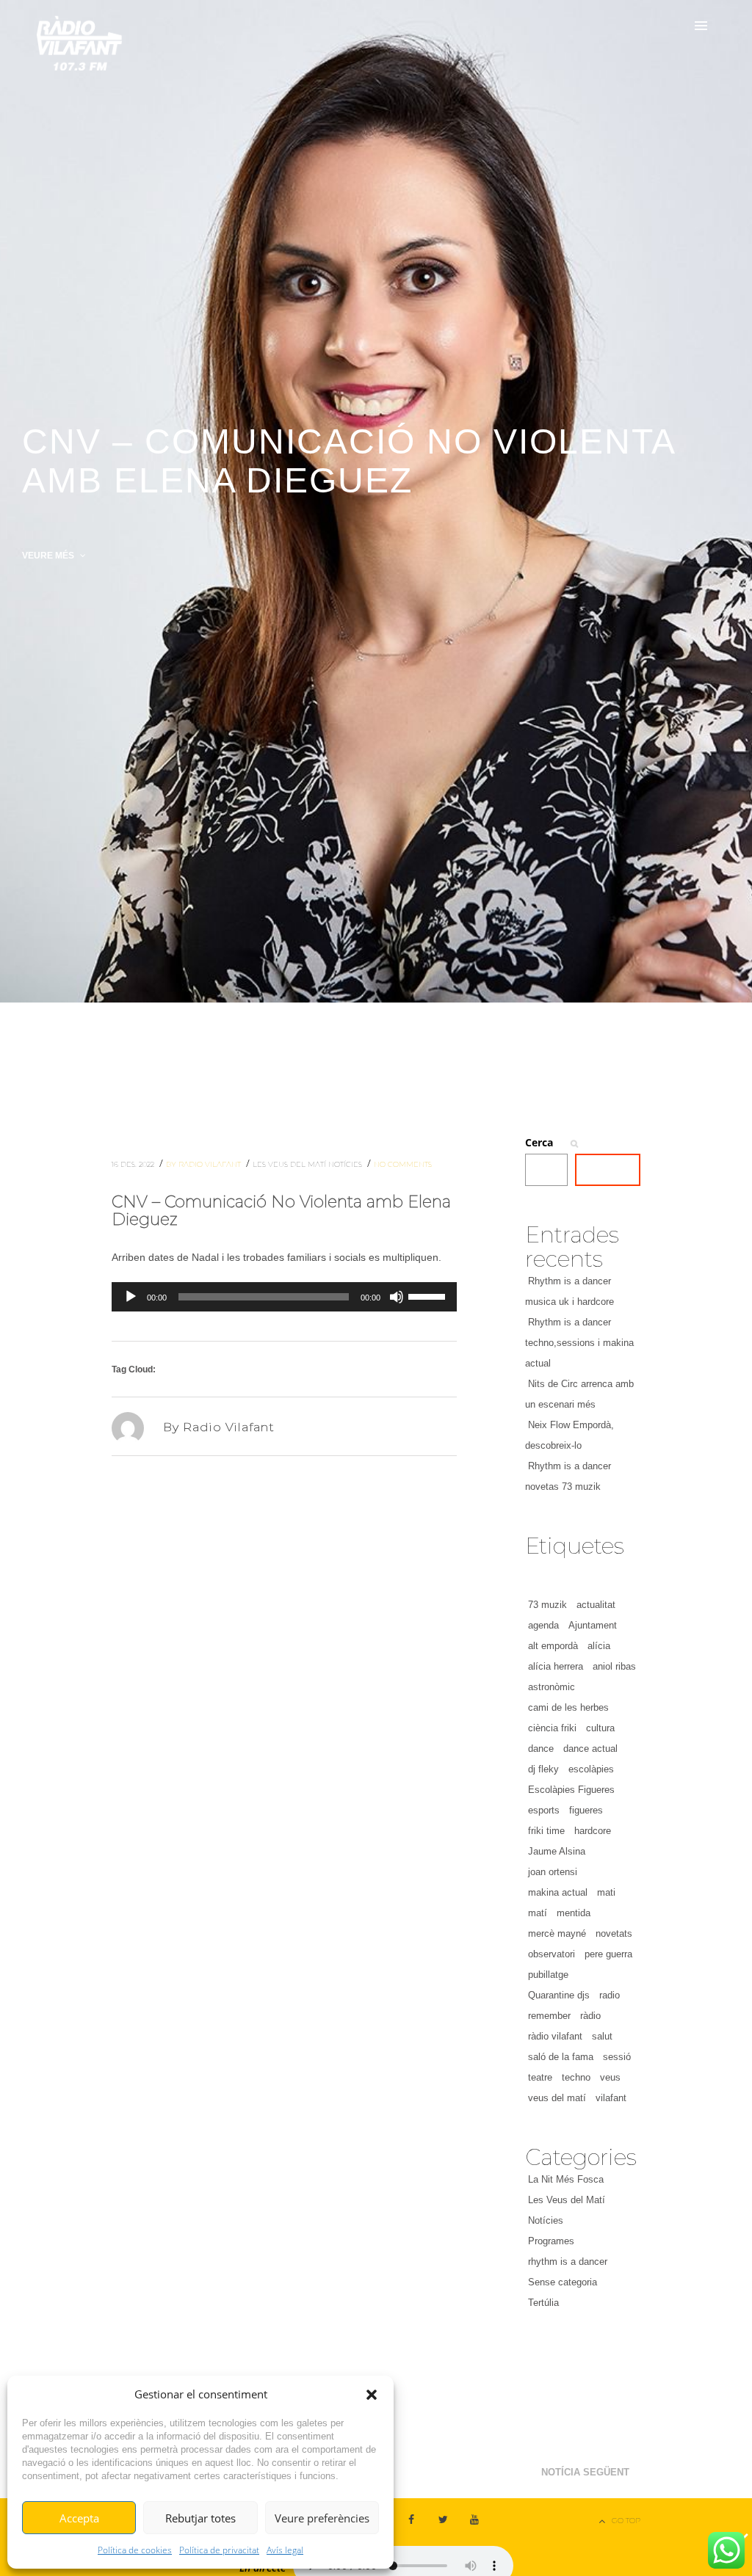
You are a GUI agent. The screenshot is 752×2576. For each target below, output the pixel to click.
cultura (600, 1728)
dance (541, 1749)
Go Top (626, 2521)
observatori (552, 1954)
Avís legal (285, 2550)
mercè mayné (557, 1933)
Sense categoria (563, 2282)
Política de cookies (135, 2550)
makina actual (558, 1892)
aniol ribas (614, 1666)
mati (606, 1892)
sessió (617, 2057)
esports (544, 1810)
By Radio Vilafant (205, 1164)
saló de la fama (561, 2057)
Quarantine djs (559, 1995)
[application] (284, 1297)
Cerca (539, 1142)
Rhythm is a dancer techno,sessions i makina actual (579, 1343)
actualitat (596, 1605)
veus (610, 2077)
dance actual (590, 1749)
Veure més (49, 556)
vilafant (611, 2098)
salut (602, 2036)
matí (538, 1913)
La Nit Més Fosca (566, 2179)
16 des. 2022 (134, 1164)
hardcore (593, 1831)
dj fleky (543, 1769)
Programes (551, 2241)
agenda (543, 1625)
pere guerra (608, 1954)
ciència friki (552, 1728)
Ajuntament (593, 1625)
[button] (372, 2395)
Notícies (346, 1164)
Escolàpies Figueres (571, 1790)
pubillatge (548, 1975)
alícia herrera (556, 1666)
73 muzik (547, 1605)
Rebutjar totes (200, 2518)
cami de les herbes (568, 1707)
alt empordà (553, 1646)
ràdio (590, 2016)
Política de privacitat (219, 2550)
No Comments (403, 1164)
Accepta (79, 2518)
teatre (540, 2077)
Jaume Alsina (557, 1851)
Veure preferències (322, 2518)
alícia (599, 1646)
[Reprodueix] (131, 1297)
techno (576, 2077)
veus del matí (557, 2098)
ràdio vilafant (555, 2036)
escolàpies (591, 1769)
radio (610, 1995)
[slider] (429, 1295)
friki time (546, 1831)
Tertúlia (543, 2303)
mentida (574, 1913)
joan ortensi (553, 1872)
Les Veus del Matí (290, 1164)
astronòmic (552, 1687)
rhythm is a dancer (568, 2262)
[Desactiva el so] (397, 1297)
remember (549, 2016)
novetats (614, 1933)
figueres (586, 1810)
